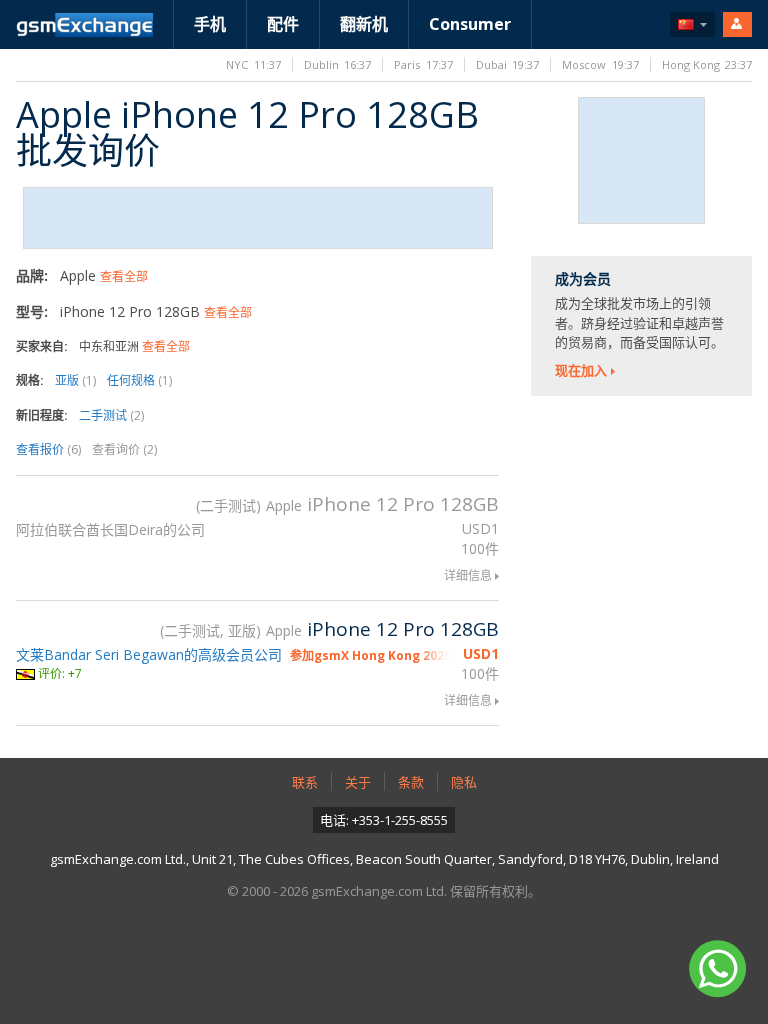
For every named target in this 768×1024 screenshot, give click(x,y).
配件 (283, 24)
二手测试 (111, 415)
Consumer (470, 24)
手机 (210, 24)
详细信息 (468, 575)
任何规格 (139, 380)
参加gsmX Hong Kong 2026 (370, 655)
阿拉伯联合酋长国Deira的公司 (110, 529)
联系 (305, 782)
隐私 (464, 782)
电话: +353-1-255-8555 (384, 820)
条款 (411, 782)
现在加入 (581, 370)
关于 (358, 782)
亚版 (75, 380)
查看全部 (124, 276)
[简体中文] (692, 24)
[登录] (737, 24)
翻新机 (364, 24)
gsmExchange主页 (84, 25)
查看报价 (48, 449)
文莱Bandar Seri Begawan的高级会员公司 (149, 654)
